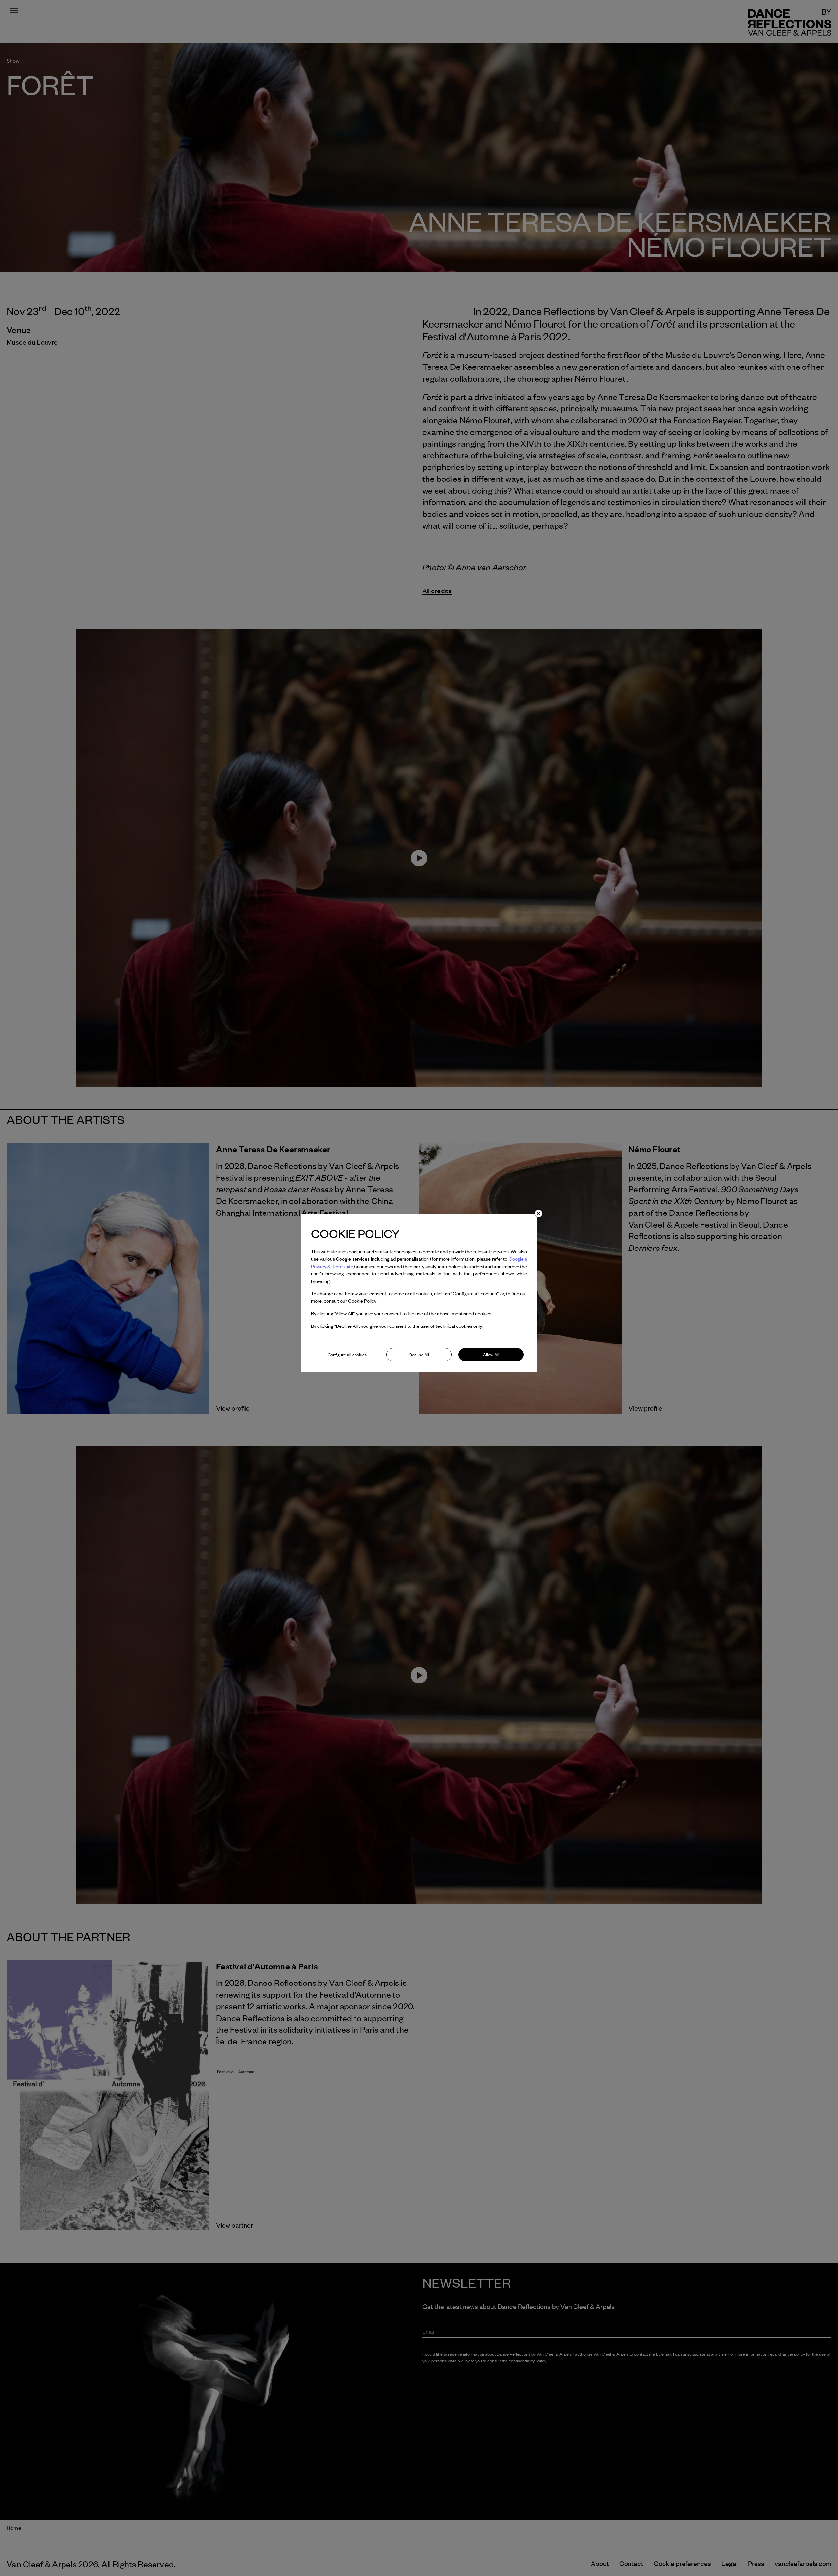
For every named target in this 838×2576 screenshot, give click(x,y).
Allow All (491, 1355)
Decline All (419, 1355)
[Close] (538, 1213)
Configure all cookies (347, 1355)
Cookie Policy (362, 1301)
